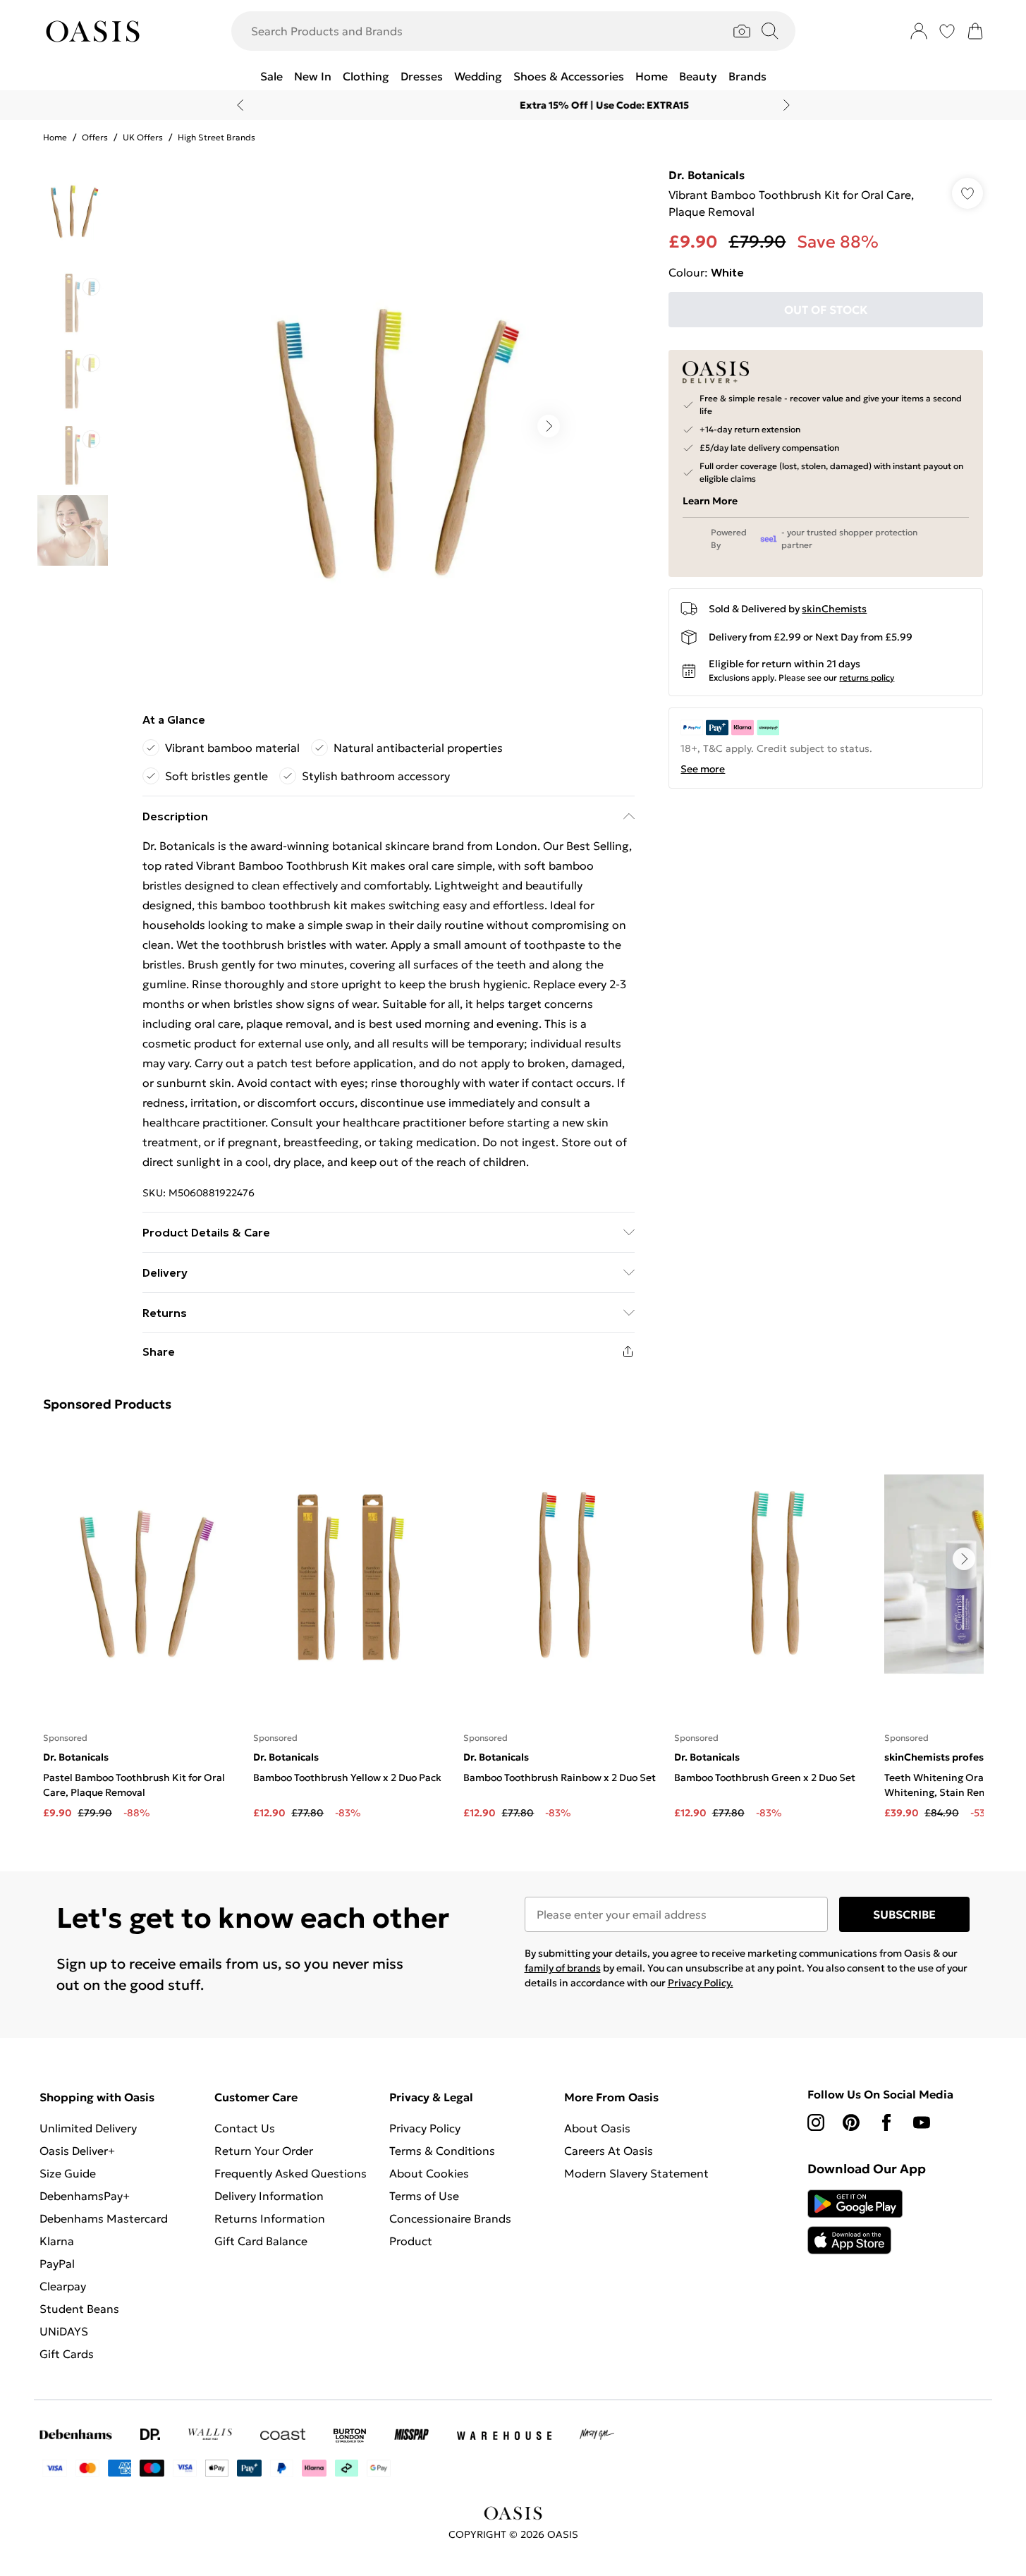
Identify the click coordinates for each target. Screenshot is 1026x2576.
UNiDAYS (64, 2331)
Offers (95, 137)
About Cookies (429, 2173)
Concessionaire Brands (450, 2218)
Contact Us (245, 2128)
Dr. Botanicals (707, 175)
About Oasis (597, 2128)
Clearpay (63, 2286)
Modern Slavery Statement (636, 2173)
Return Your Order (264, 2151)
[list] (388, 426)
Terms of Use (424, 2196)
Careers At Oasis (609, 2151)
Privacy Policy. (701, 1983)
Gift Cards (67, 2354)
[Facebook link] (886, 2122)
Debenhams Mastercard (104, 2218)
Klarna (57, 2241)
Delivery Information (269, 2196)
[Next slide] (787, 105)
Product (411, 2241)
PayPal (57, 2264)
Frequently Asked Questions (291, 2173)
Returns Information (270, 2218)
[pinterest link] (851, 2122)
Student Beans (79, 2309)
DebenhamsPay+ (85, 2196)
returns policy (867, 678)
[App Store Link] (855, 2222)
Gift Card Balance (261, 2241)
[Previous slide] (240, 105)
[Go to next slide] (549, 426)
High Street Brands (216, 137)
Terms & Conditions (442, 2151)
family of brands (563, 1968)
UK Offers (143, 137)
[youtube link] (922, 2122)
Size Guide (68, 2173)
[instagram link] (816, 2122)
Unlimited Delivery (88, 2128)
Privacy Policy (425, 2128)
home (55, 137)
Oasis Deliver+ (77, 2151)
